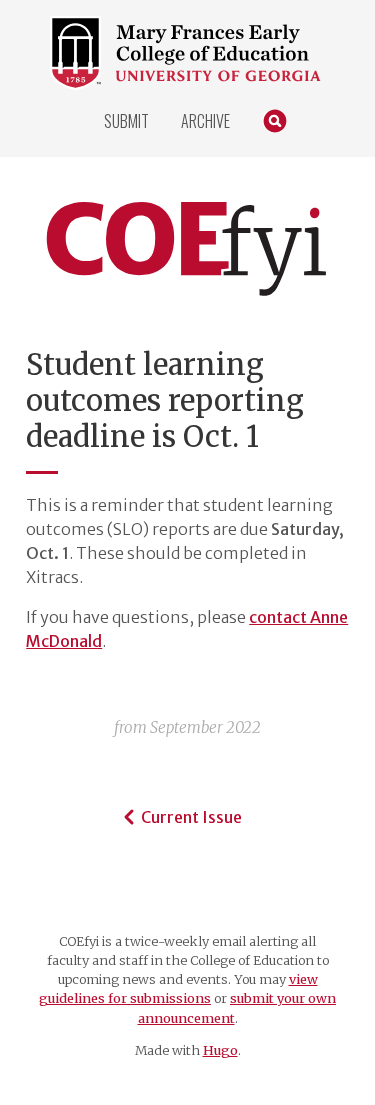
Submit (126, 121)
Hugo (220, 1050)
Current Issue (191, 817)
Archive (205, 121)
